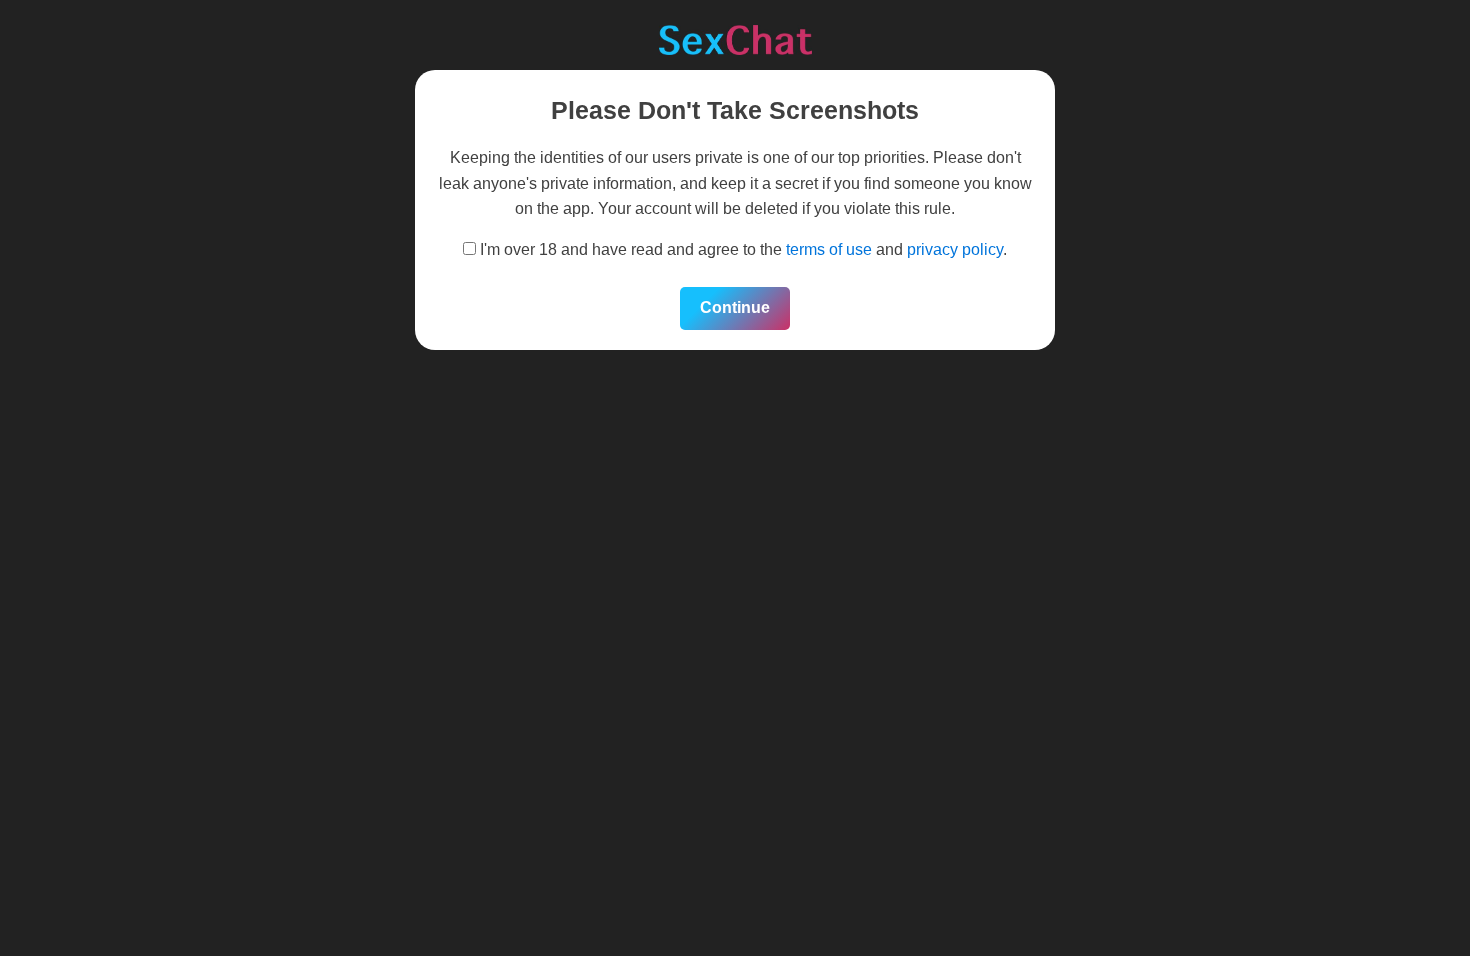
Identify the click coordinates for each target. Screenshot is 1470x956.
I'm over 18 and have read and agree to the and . (741, 249)
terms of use (829, 249)
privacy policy (955, 249)
